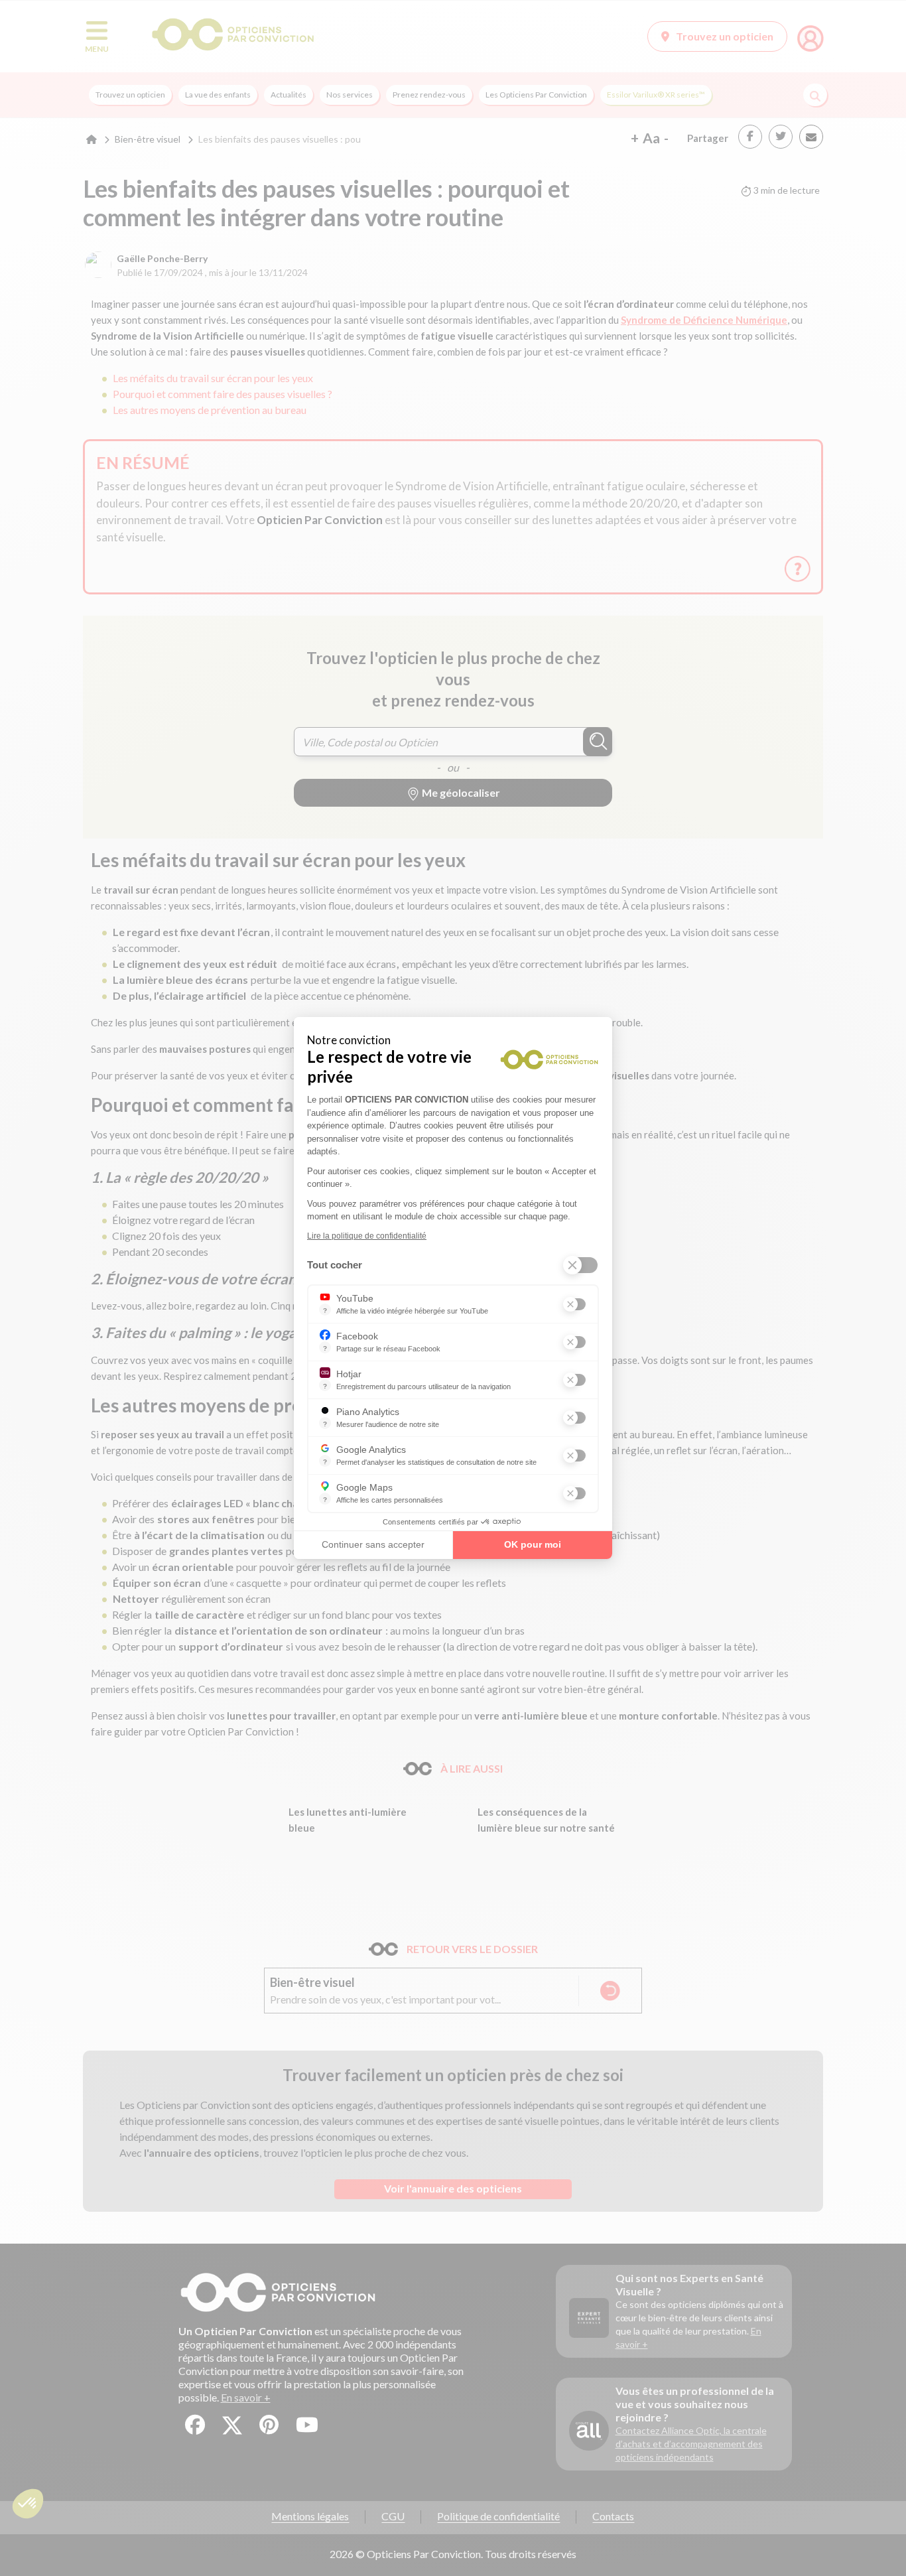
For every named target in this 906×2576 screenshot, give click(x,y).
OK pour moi (533, 1544)
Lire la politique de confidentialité (367, 1236)
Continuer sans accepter (373, 1544)
